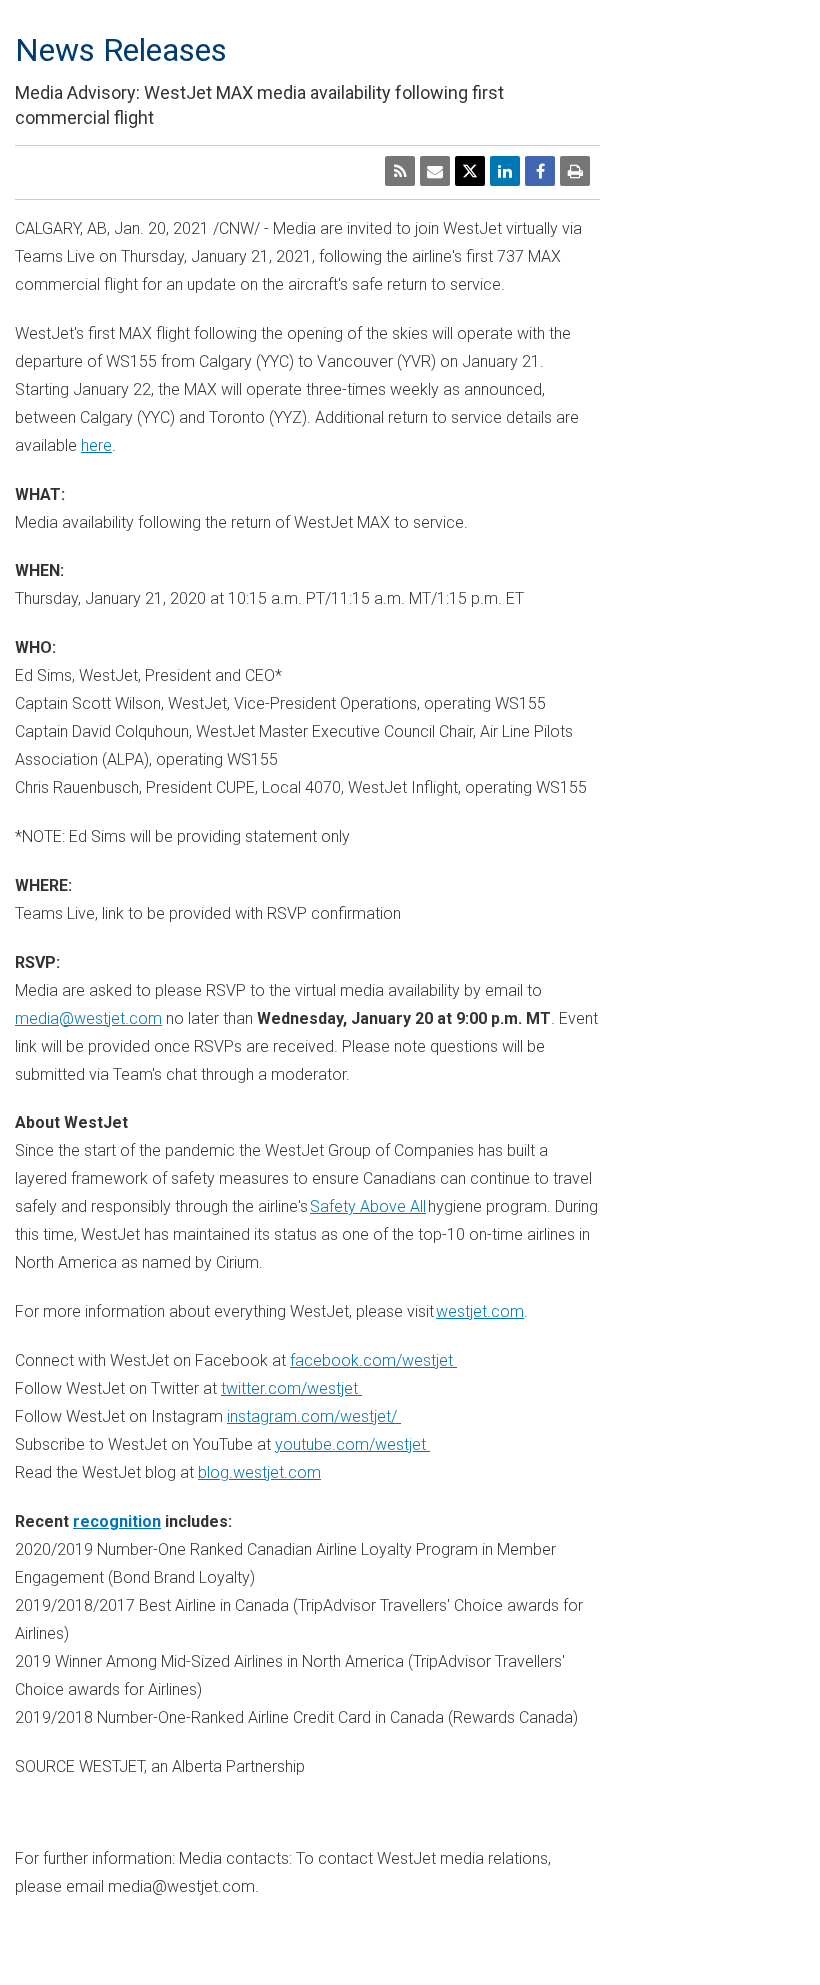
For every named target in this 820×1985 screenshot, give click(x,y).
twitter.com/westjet (291, 1388)
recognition (117, 1521)
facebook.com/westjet (373, 1360)
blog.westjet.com (259, 1472)
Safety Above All (368, 1206)
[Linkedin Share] (505, 171)
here (96, 445)
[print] (575, 171)
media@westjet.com (88, 1018)
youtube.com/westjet (352, 1444)
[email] (435, 171)
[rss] (400, 171)
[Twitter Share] (470, 171)
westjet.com (480, 1311)
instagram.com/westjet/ (314, 1416)
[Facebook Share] (540, 171)
